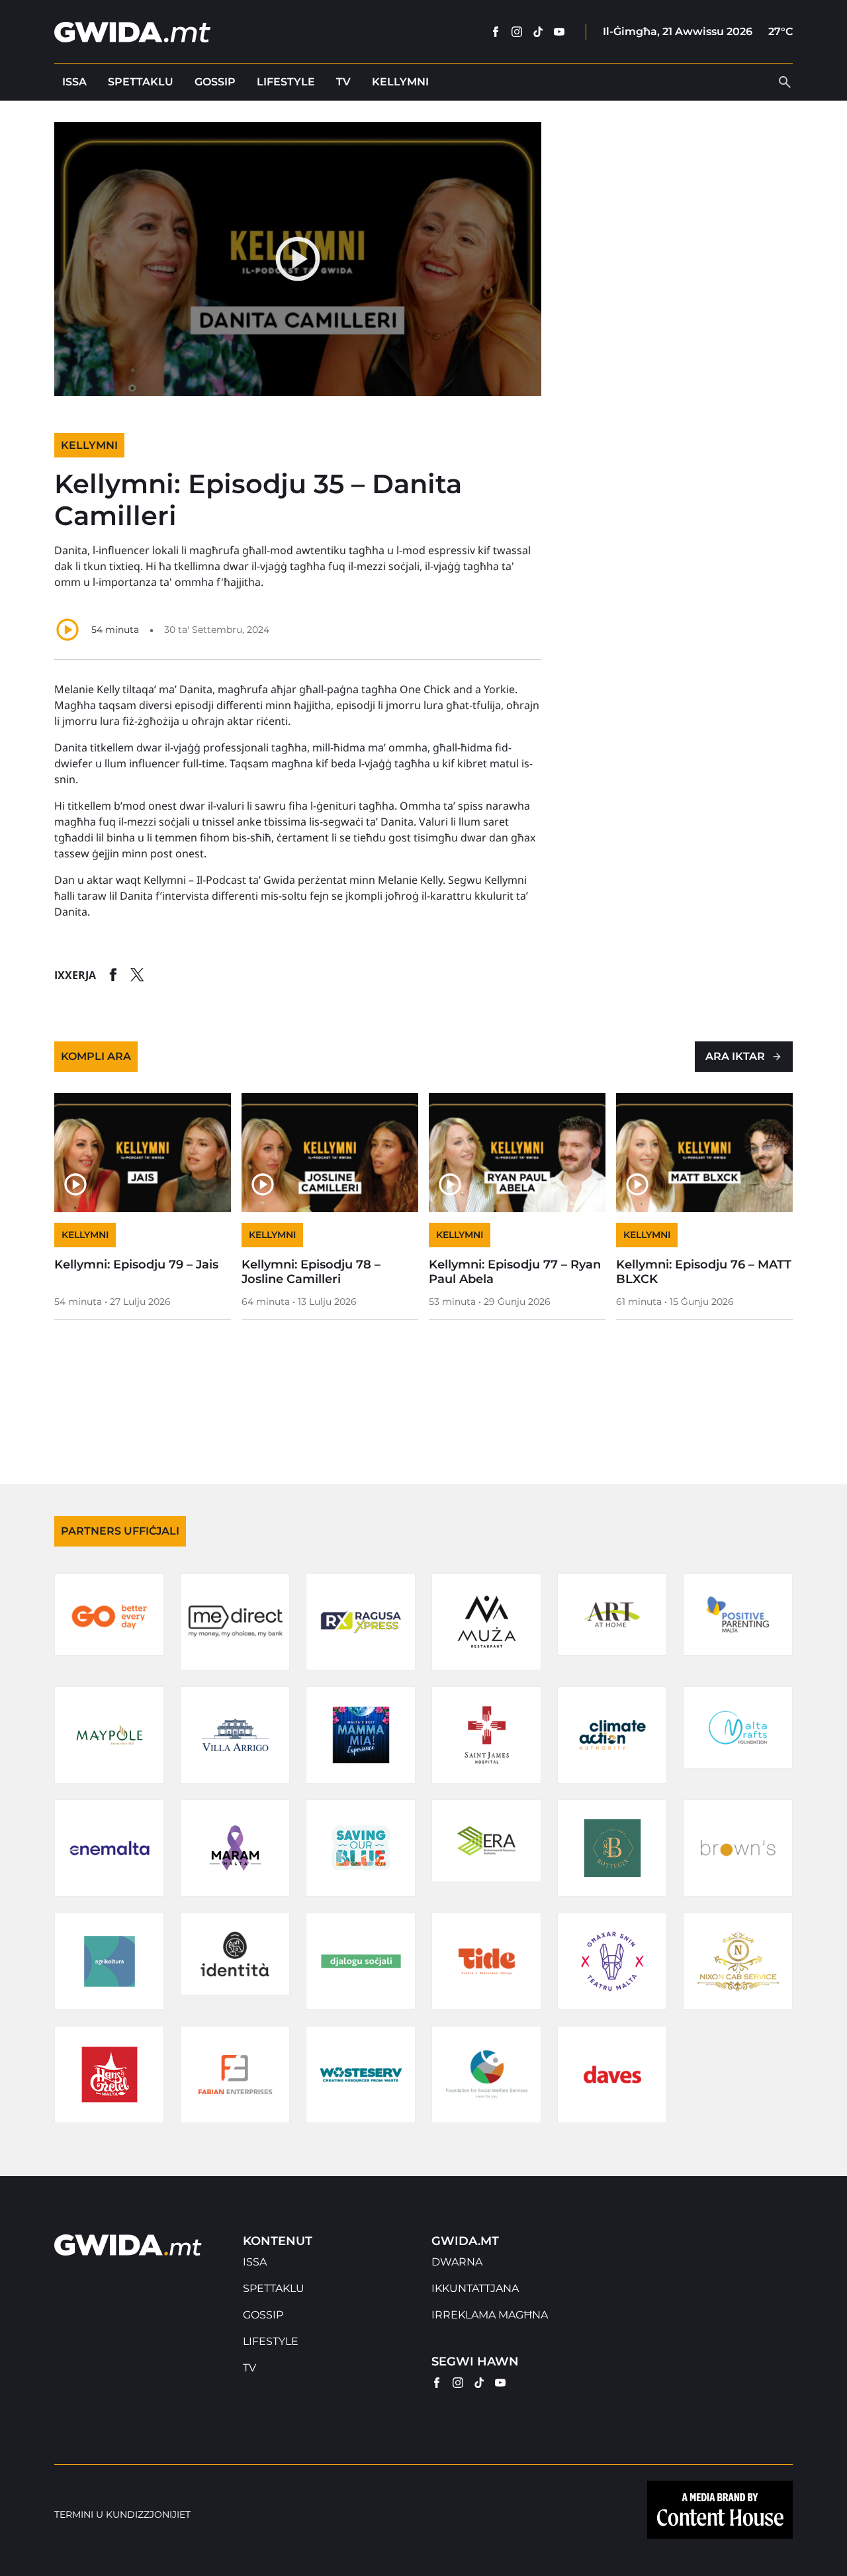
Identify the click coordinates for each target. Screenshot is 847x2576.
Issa (74, 82)
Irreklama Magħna (490, 2315)
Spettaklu (141, 82)
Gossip (215, 82)
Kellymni (400, 82)
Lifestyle (286, 82)
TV (343, 82)
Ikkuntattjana (475, 2288)
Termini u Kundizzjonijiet (122, 2515)
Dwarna (457, 2262)
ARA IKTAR (735, 1056)
